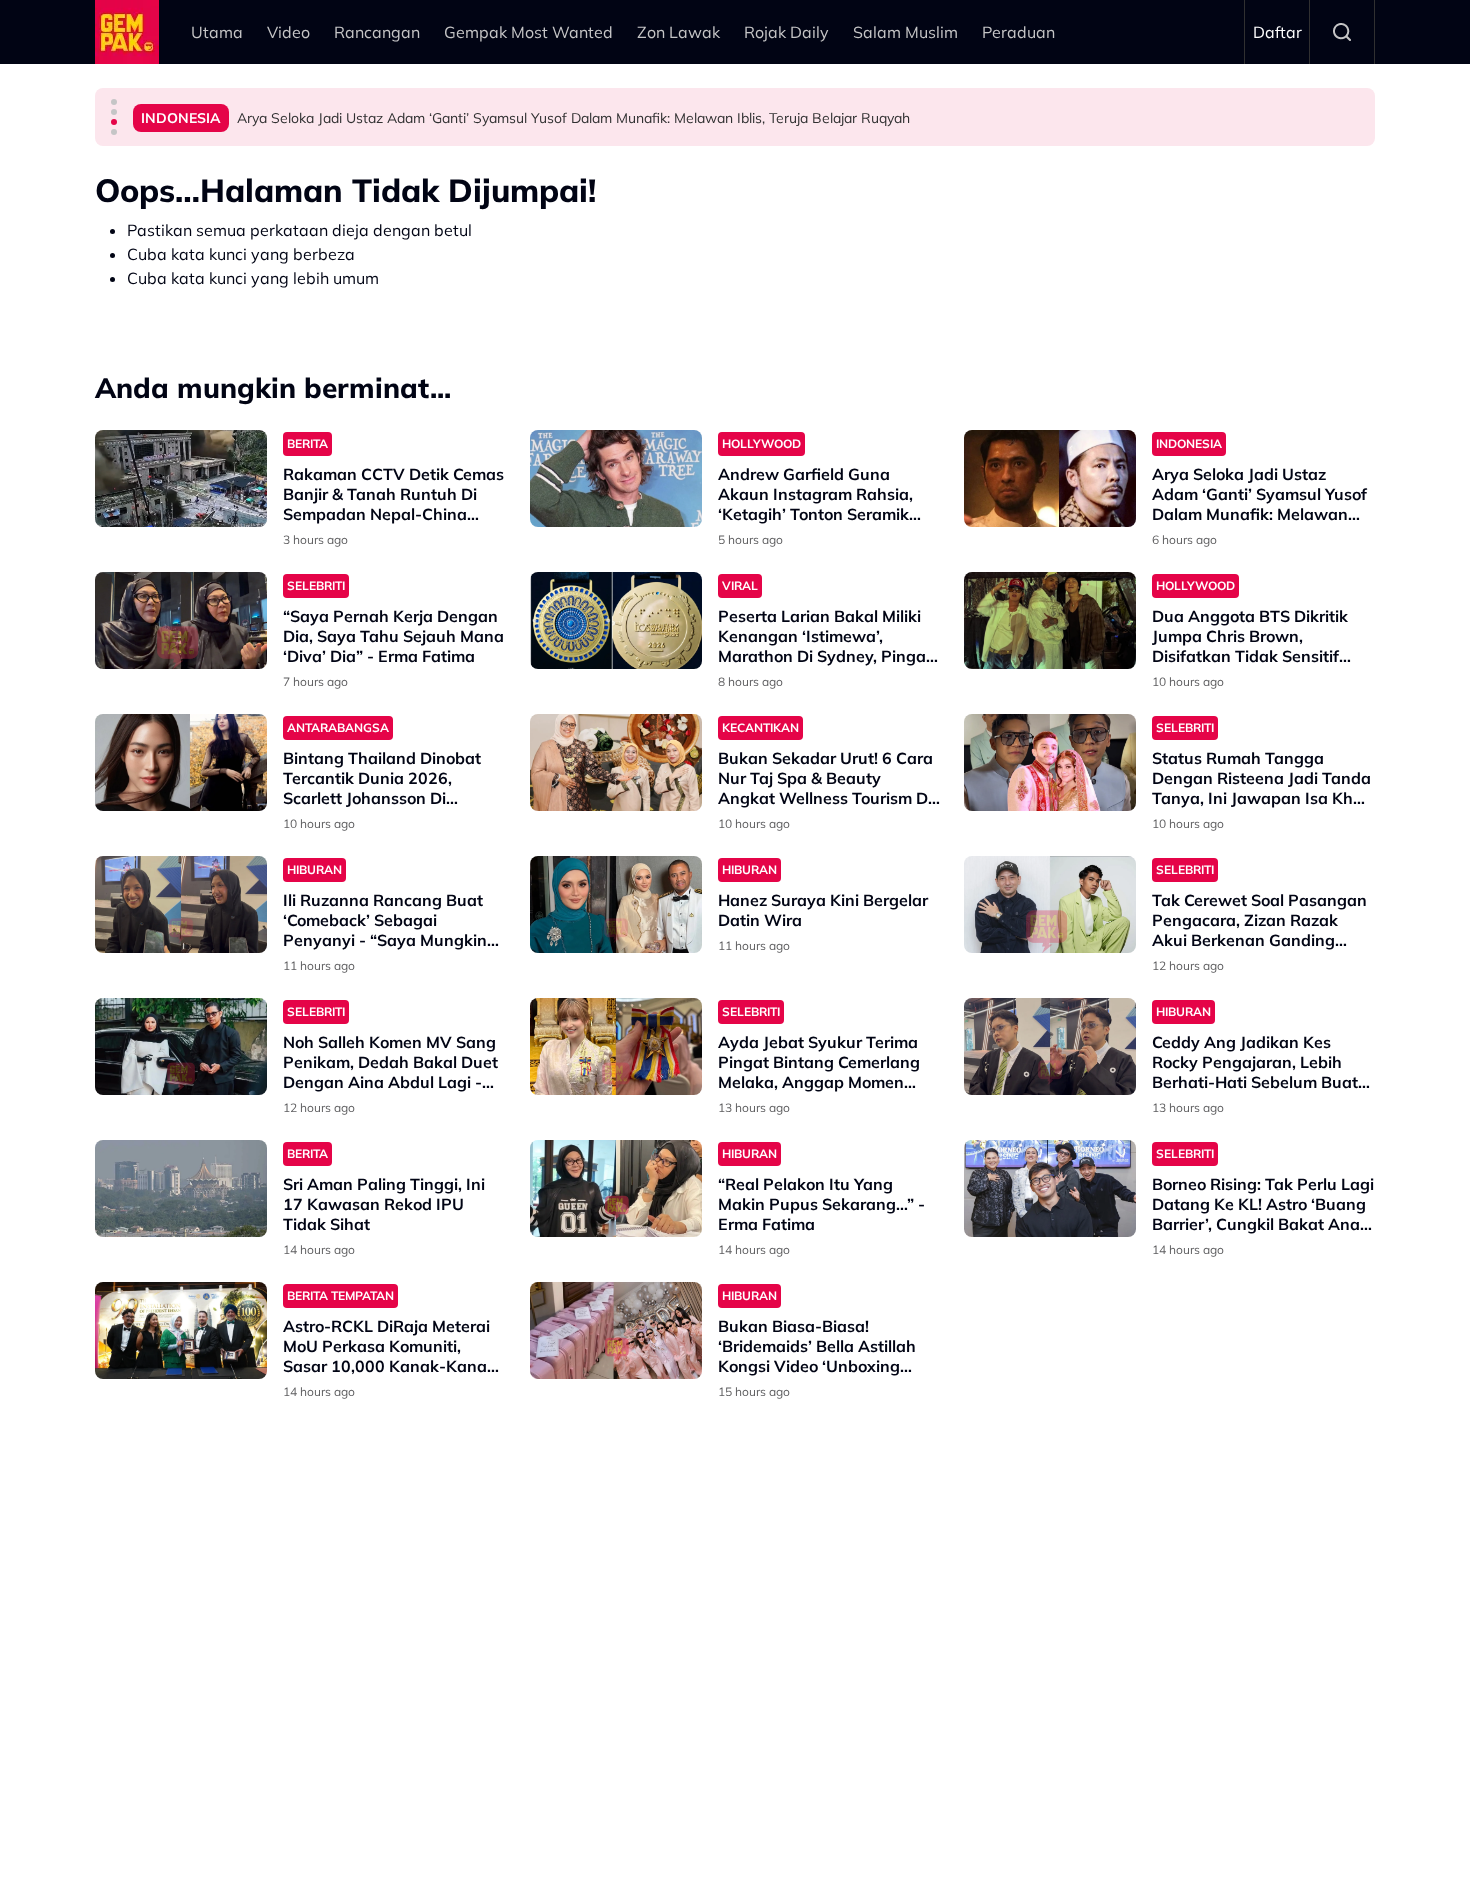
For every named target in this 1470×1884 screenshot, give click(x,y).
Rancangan (377, 32)
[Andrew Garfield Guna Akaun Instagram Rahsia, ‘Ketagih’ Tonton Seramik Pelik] (616, 478)
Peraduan (1018, 32)
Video (288, 32)
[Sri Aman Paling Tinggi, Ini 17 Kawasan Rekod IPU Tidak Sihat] (181, 1188)
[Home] (127, 32)
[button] (114, 102)
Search (1342, 32)
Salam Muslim (905, 32)
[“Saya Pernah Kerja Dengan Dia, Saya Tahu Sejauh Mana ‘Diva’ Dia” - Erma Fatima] (181, 620)
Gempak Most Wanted (528, 32)
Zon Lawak (678, 32)
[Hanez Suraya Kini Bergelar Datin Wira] (616, 904)
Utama (217, 32)
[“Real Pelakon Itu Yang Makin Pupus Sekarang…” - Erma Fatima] (616, 1188)
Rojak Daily (786, 32)
